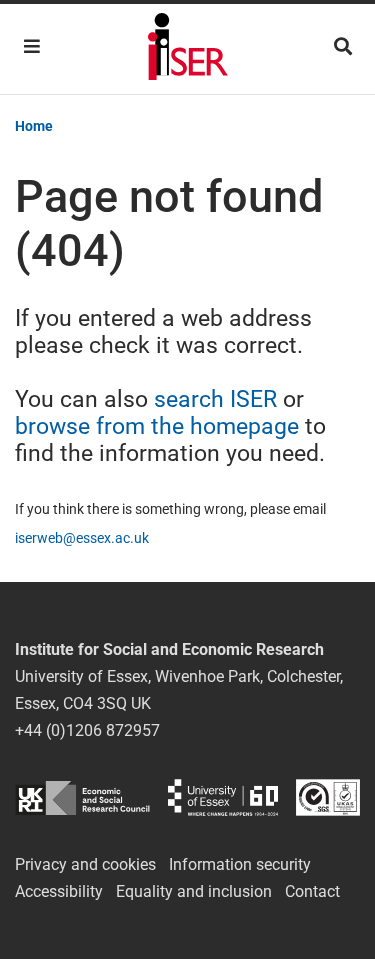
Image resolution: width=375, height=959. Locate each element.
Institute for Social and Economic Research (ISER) (188, 49)
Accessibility (59, 891)
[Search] (343, 46)
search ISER (215, 399)
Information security (240, 864)
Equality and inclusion (194, 891)
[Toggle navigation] (32, 46)
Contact (312, 891)
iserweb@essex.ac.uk (82, 538)
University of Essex (223, 797)
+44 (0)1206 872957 (87, 730)
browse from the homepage (157, 426)
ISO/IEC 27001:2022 (328, 797)
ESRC (82, 797)
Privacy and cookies (85, 864)
